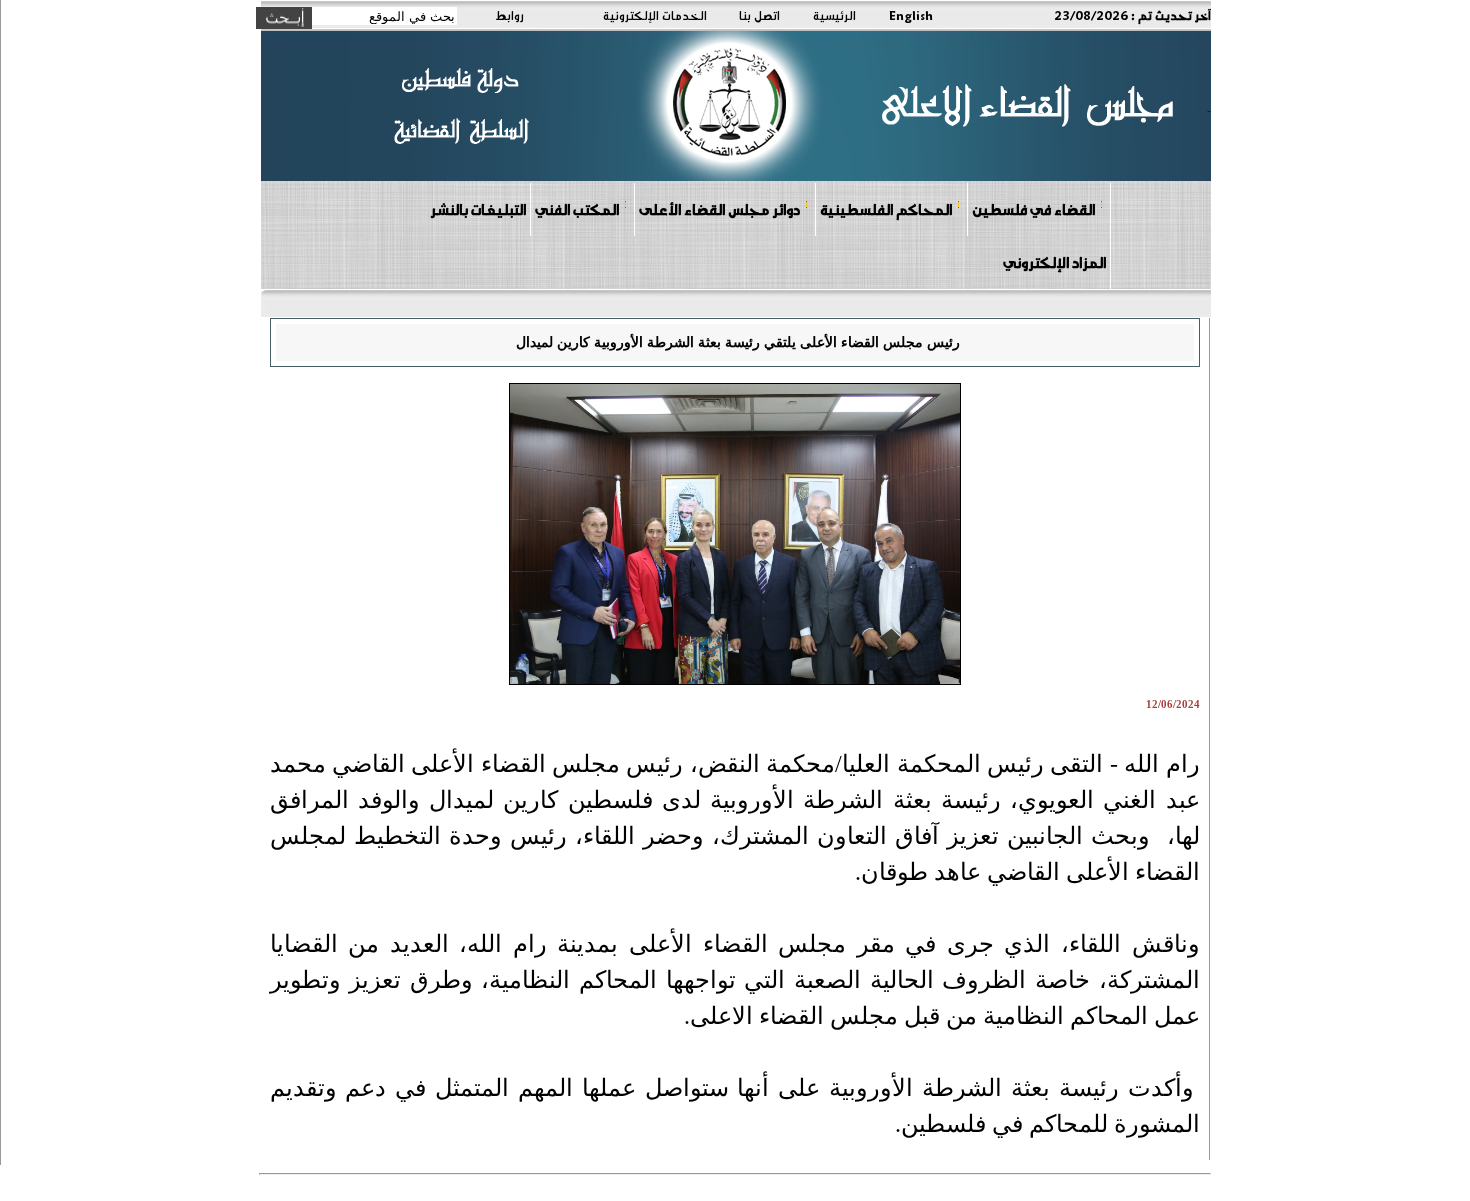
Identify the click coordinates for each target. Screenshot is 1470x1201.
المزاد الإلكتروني (1054, 262)
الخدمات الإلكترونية (655, 15)
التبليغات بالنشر (478, 209)
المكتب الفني (577, 209)
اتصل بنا (759, 15)
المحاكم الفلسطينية (886, 209)
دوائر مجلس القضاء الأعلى (719, 209)
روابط (509, 15)
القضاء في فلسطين (1033, 209)
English (911, 15)
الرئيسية (834, 15)
